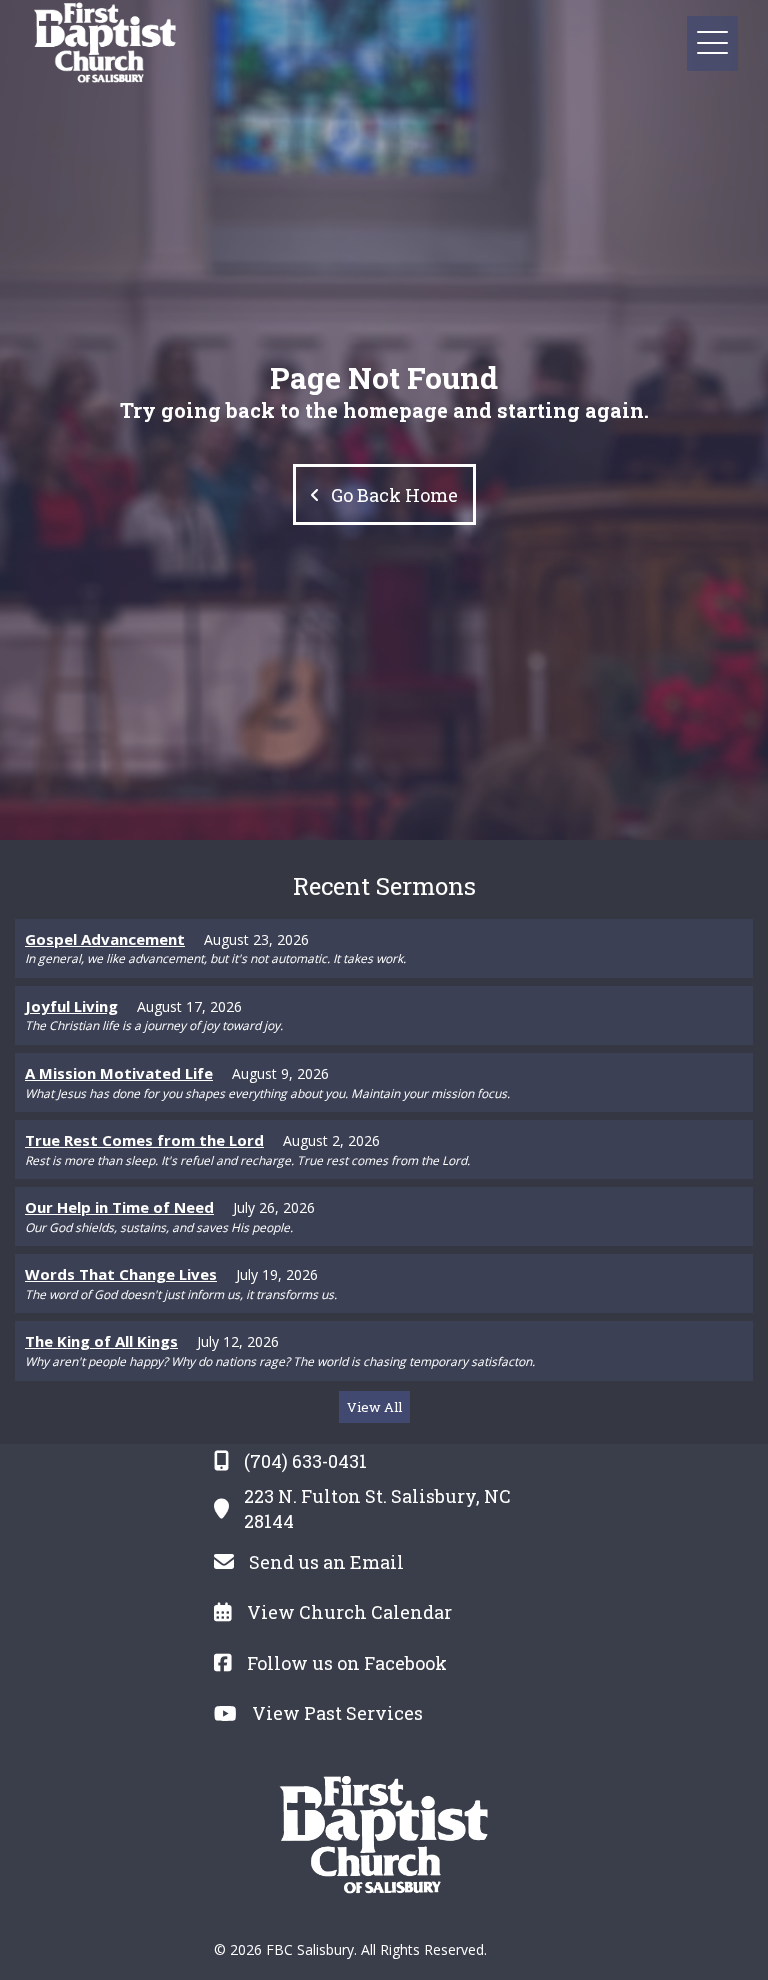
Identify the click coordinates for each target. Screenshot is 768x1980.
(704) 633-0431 (305, 1461)
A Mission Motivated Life (119, 1073)
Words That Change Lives (121, 1274)
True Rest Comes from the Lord (144, 1140)
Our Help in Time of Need (119, 1207)
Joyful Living (71, 1006)
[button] (712, 43)
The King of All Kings (101, 1341)
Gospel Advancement (105, 939)
